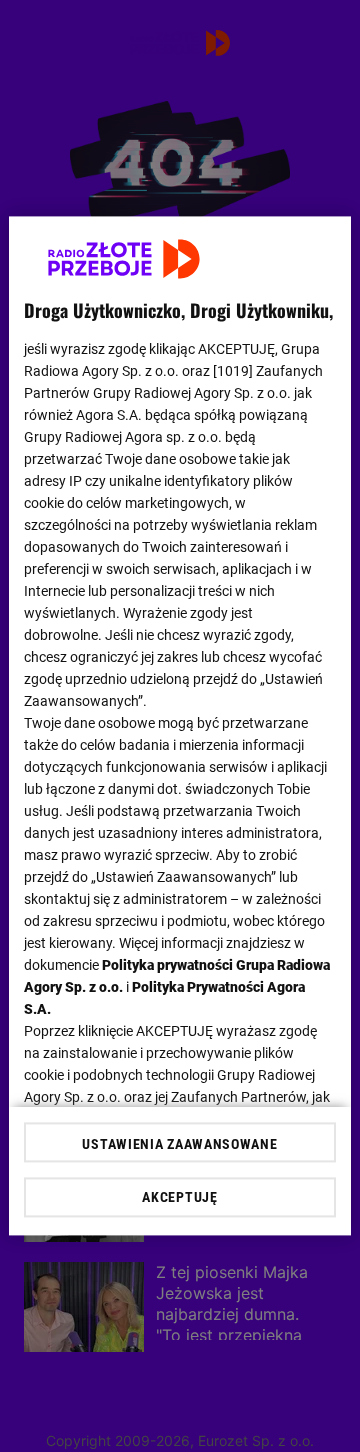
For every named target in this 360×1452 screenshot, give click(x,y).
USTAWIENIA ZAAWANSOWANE (179, 1145)
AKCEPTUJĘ (179, 1198)
